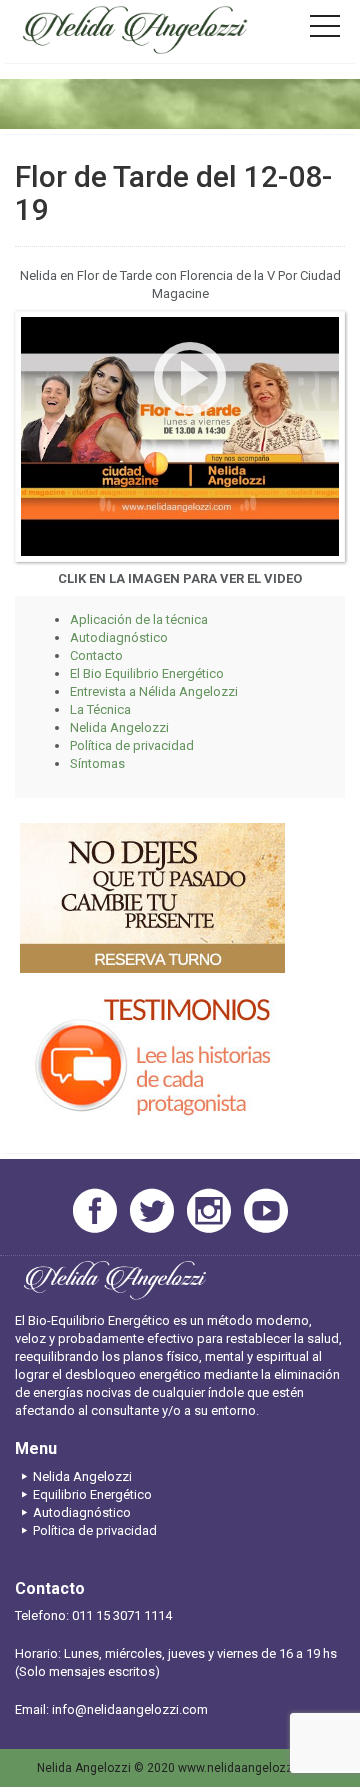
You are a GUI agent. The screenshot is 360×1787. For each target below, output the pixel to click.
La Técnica (100, 709)
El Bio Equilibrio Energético (147, 673)
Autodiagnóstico (119, 637)
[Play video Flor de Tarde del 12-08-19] (180, 436)
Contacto (96, 655)
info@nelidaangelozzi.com (130, 1709)
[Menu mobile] (325, 30)
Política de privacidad (132, 745)
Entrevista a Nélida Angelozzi (154, 691)
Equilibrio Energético (92, 1494)
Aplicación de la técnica (139, 619)
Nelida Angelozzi (119, 727)
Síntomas (97, 763)
